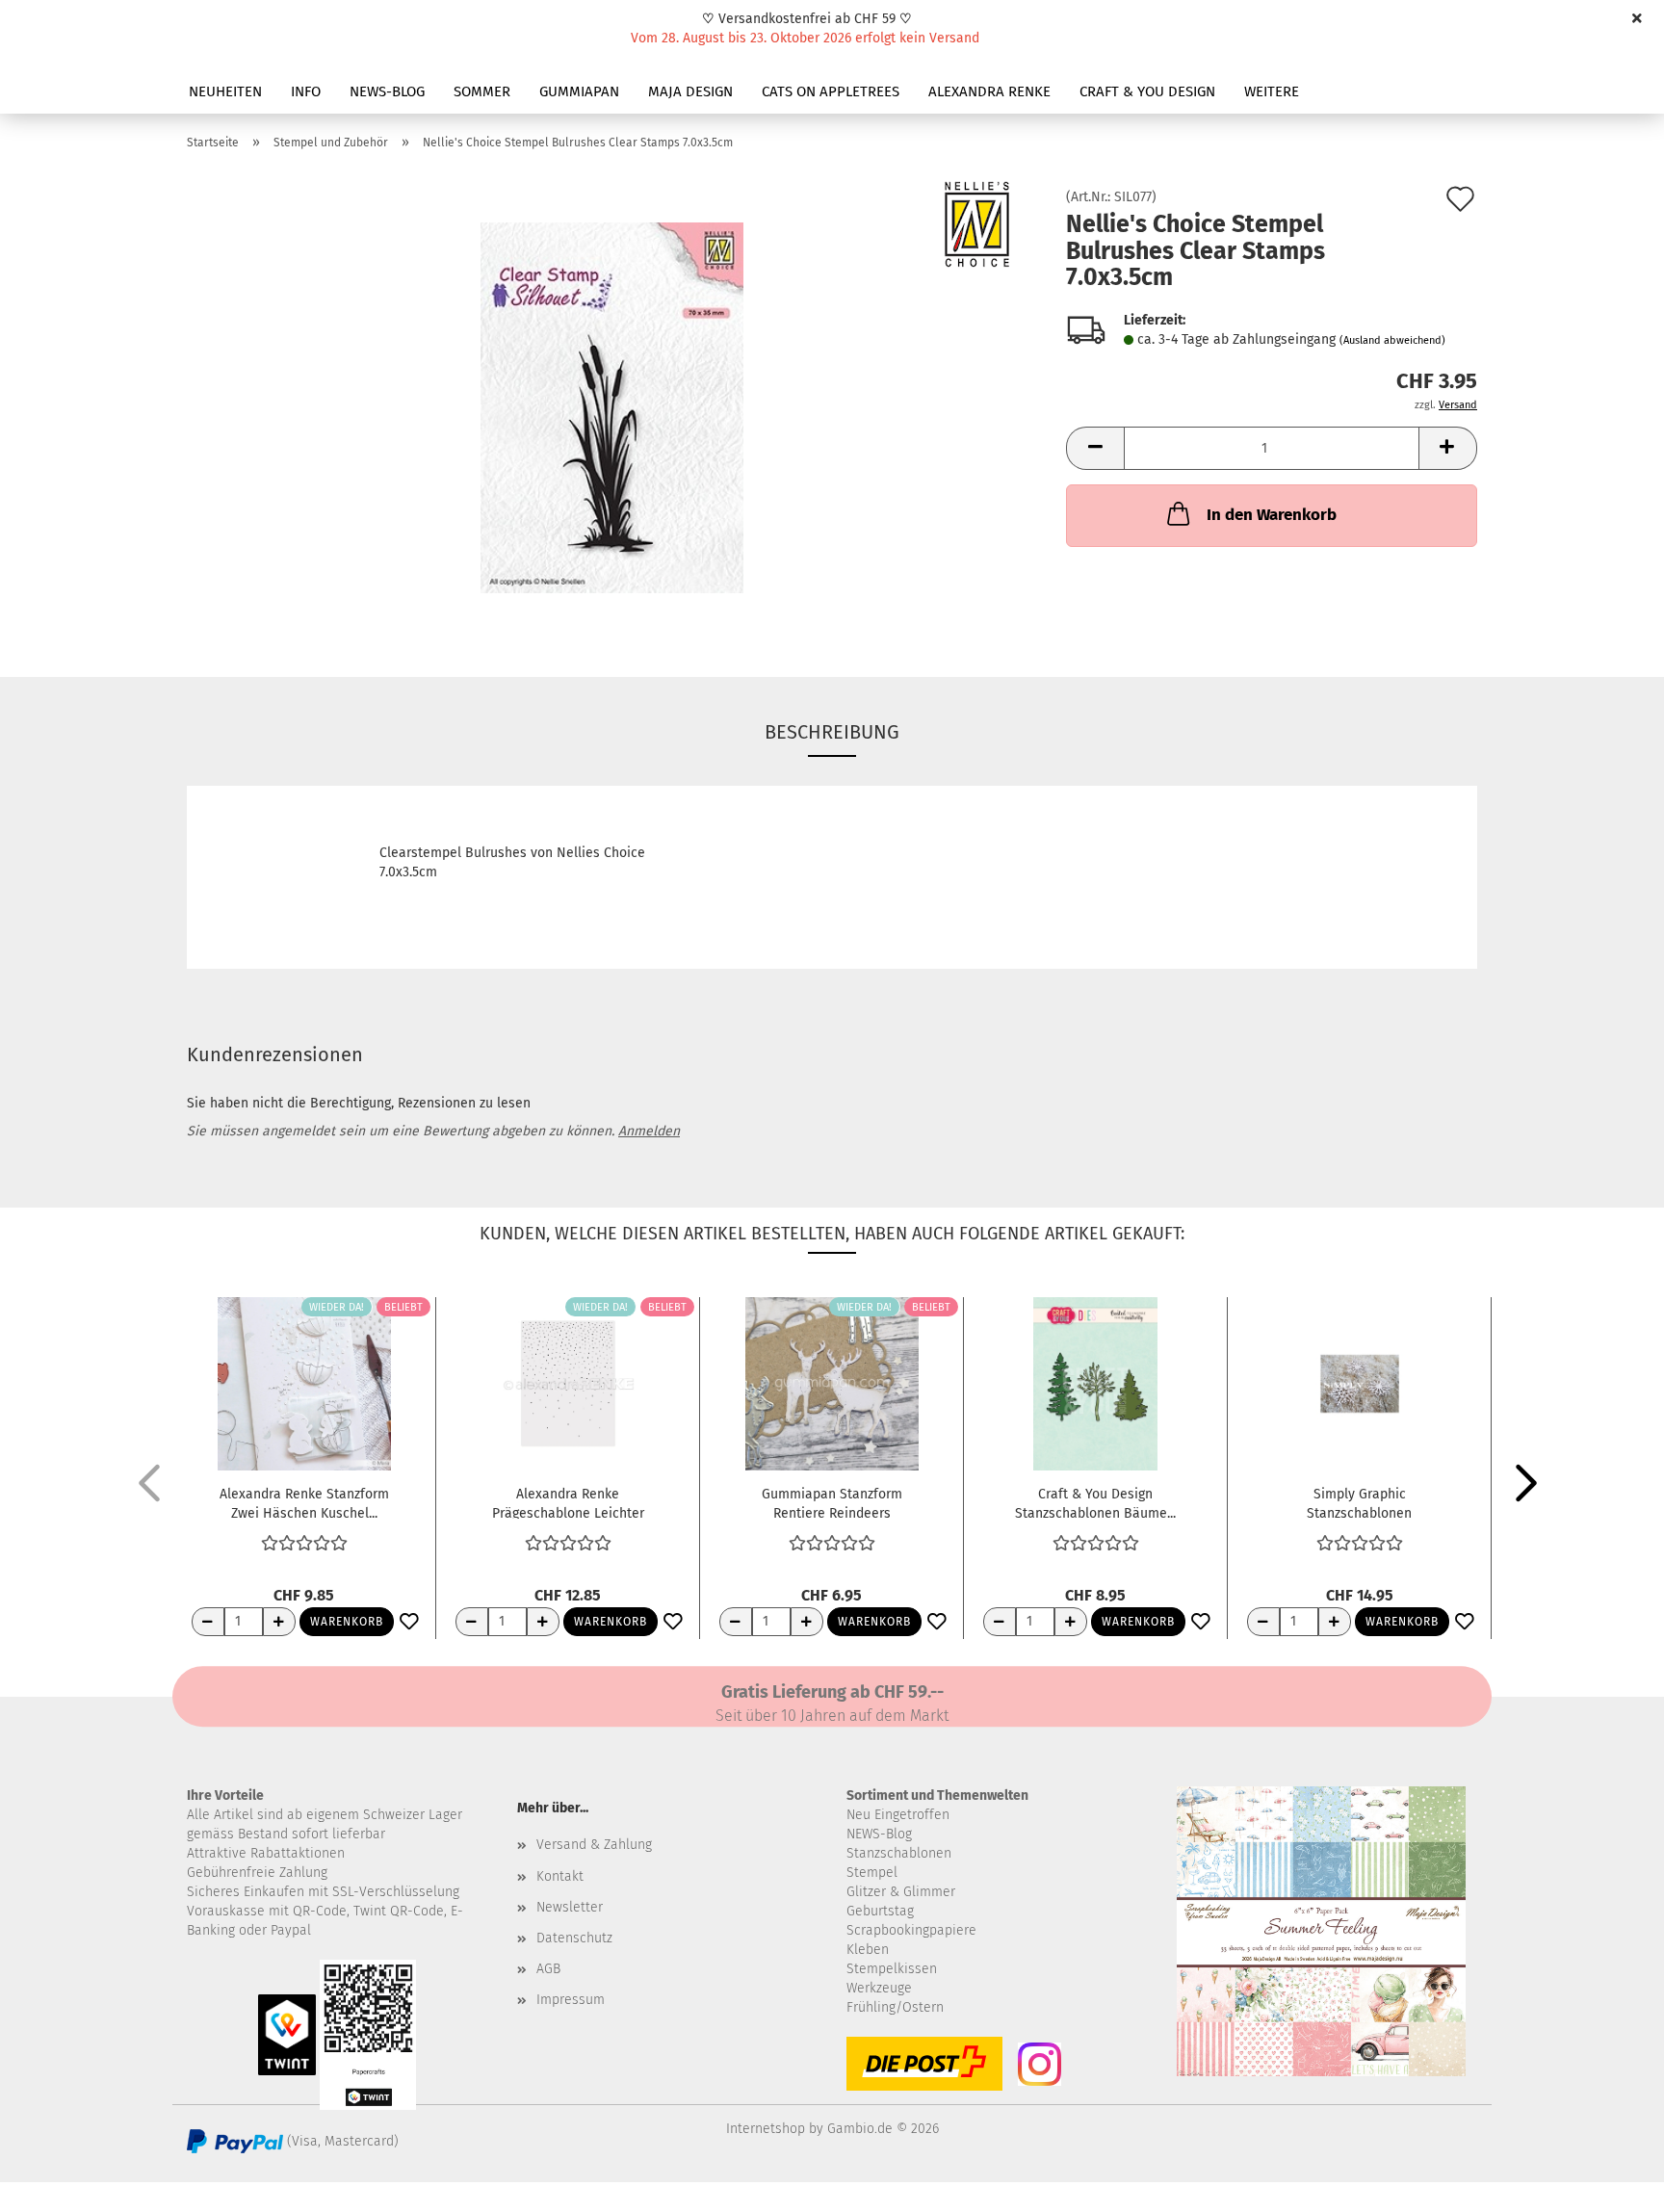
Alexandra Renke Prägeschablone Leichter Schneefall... (568, 1502)
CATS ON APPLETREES (831, 91)
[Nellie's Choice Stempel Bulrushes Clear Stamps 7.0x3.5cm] (612, 407)
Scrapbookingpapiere (911, 1930)
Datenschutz (574, 1938)
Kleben (868, 1950)
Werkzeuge (879, 1988)
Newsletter (570, 1907)
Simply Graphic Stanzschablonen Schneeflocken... (1359, 1502)
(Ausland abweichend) (1392, 340)
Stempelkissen (892, 1969)
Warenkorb (347, 1622)
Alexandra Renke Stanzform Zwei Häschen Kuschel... (304, 1502)
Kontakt (560, 1876)
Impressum (571, 2000)
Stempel (872, 1873)
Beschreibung (832, 732)
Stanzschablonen (899, 1853)
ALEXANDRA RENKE (989, 91)
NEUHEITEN (225, 91)
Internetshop (766, 2129)
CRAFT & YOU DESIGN (1147, 91)
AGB (548, 1969)
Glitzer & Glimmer (901, 1892)
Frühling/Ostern (895, 2007)
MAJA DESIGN (690, 91)
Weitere (1272, 91)
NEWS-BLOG (387, 91)
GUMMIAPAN (579, 91)
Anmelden (649, 1131)
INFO (306, 91)
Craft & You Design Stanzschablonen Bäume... (1095, 1502)
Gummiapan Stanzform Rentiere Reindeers (832, 1502)
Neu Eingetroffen (898, 1815)
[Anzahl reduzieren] (208, 1622)
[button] (1095, 448)
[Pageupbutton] (1611, 2183)
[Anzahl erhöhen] (279, 1622)
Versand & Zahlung (594, 1845)
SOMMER (482, 91)
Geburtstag (880, 1911)
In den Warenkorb (1272, 515)
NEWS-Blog (879, 1834)
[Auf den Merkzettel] (409, 1623)
